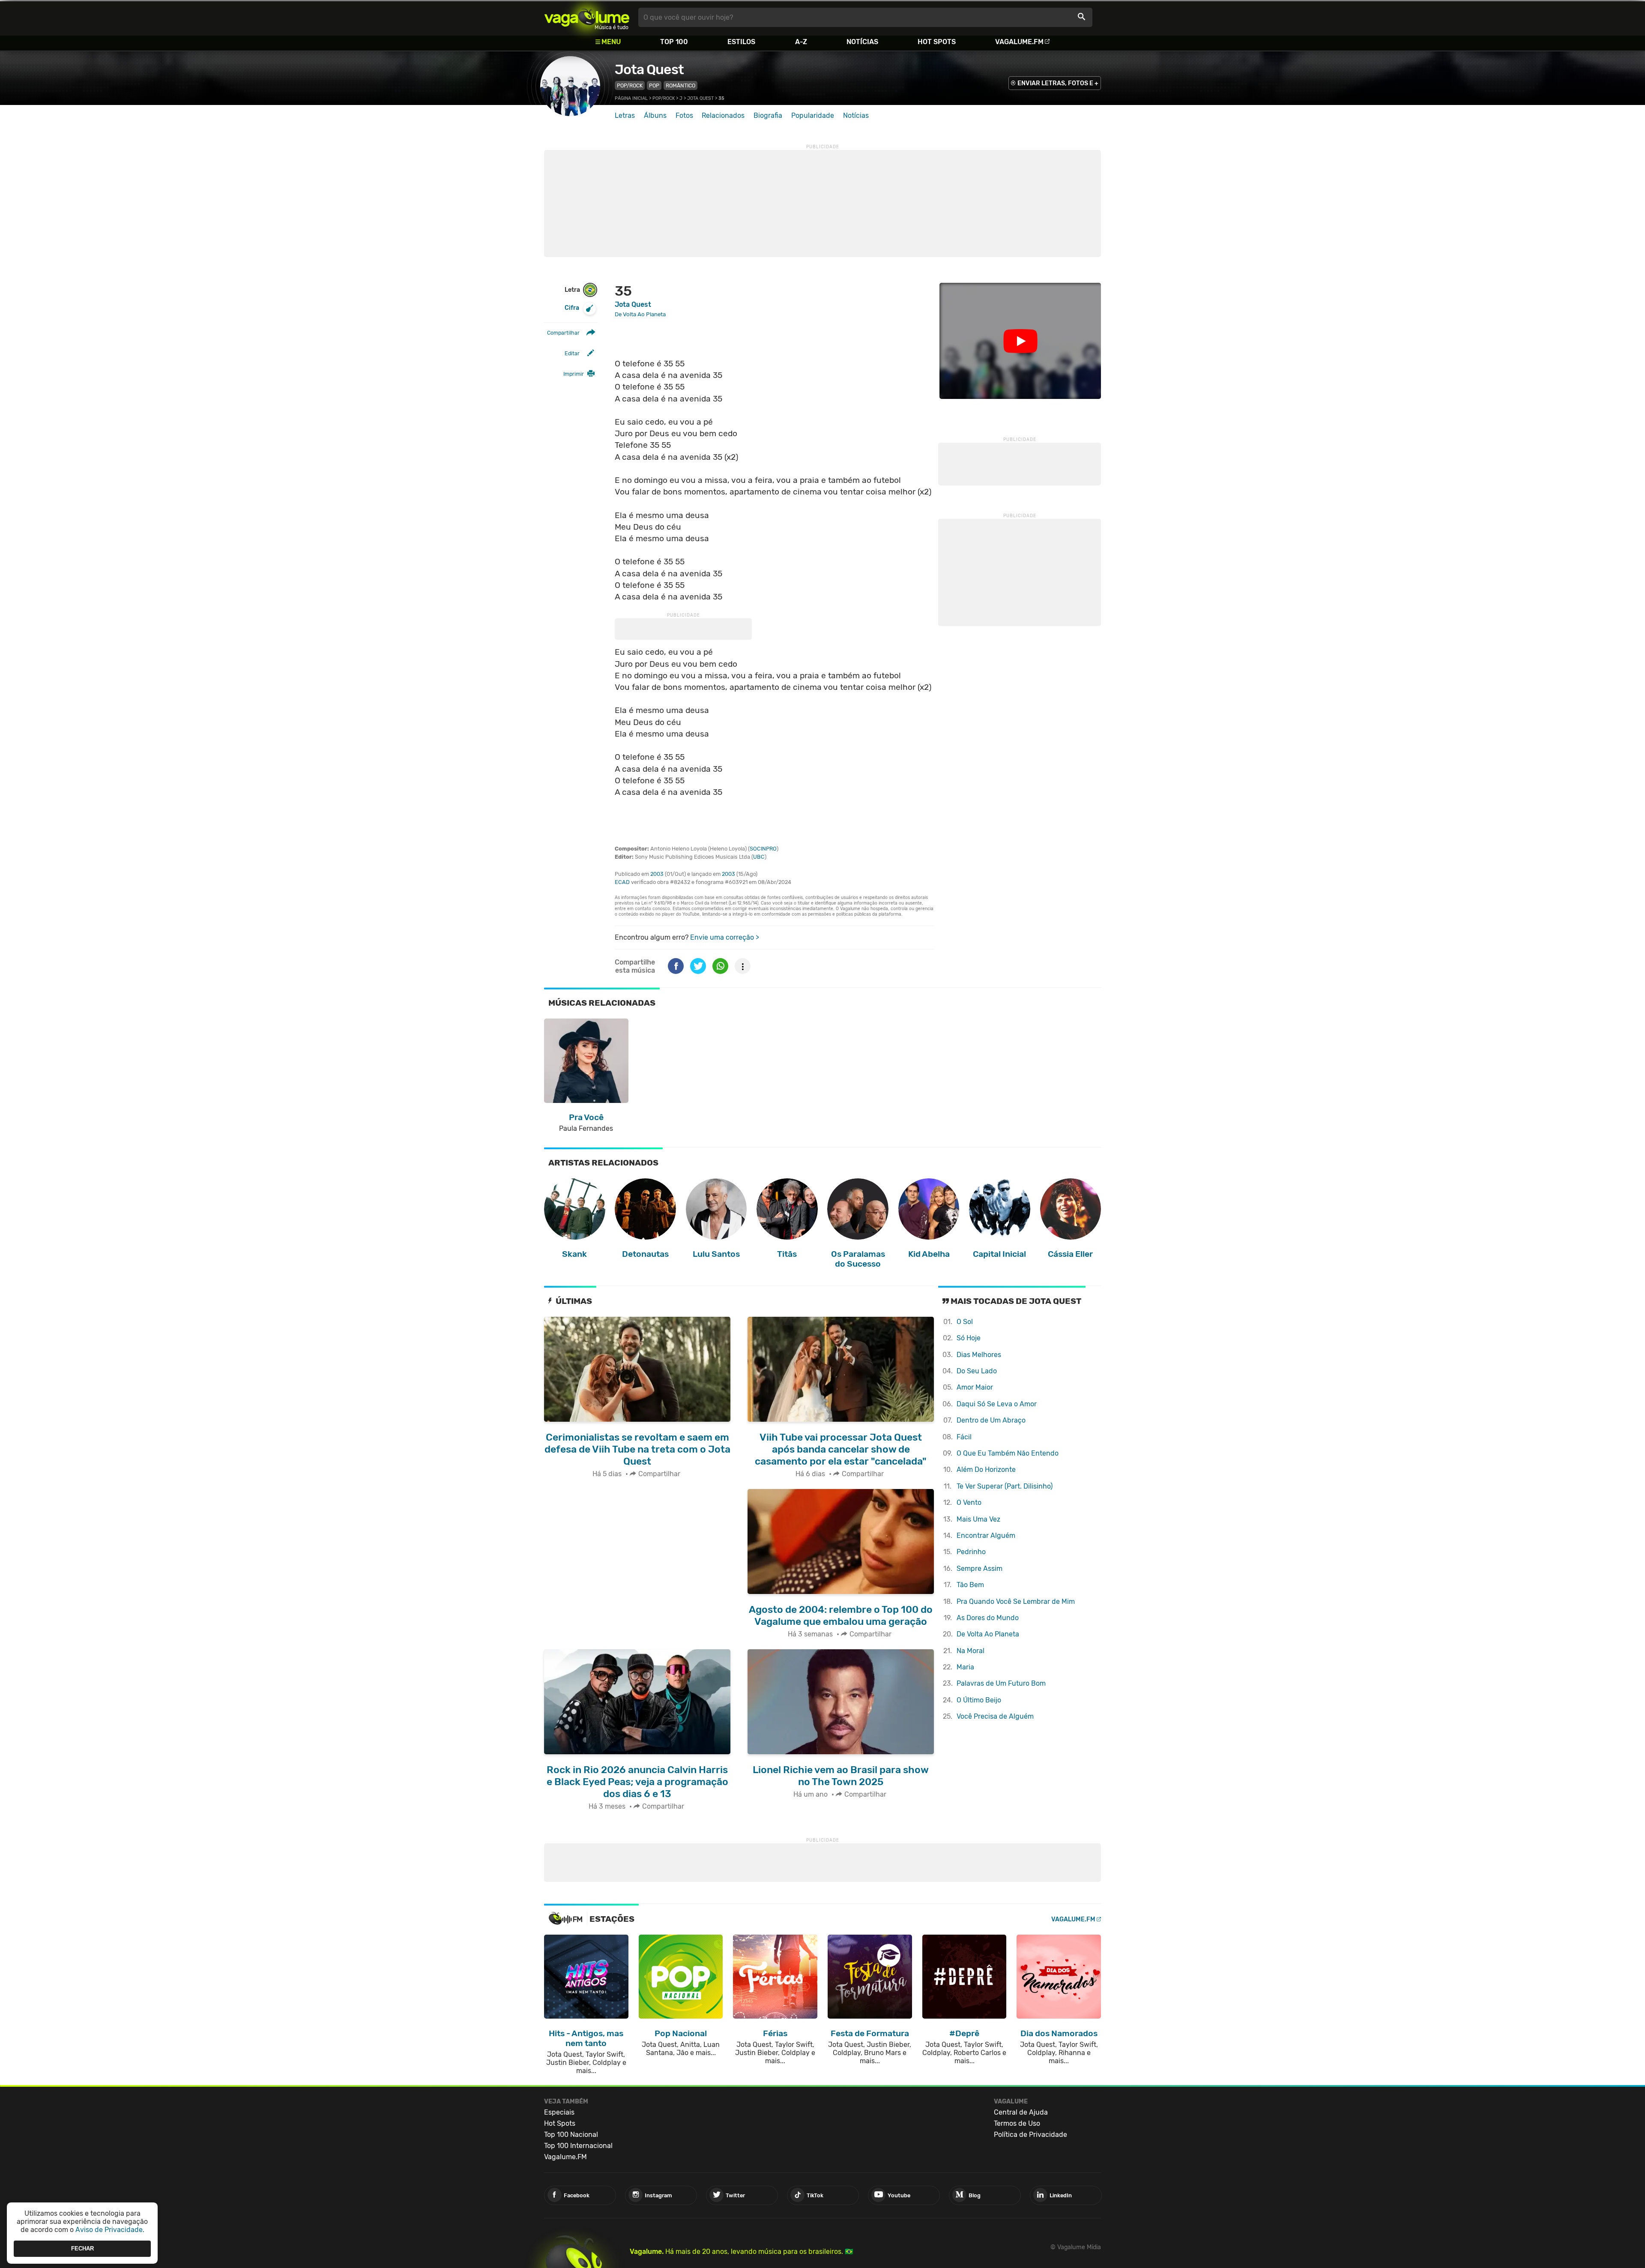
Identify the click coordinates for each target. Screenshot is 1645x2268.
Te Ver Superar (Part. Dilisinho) (1005, 1486)
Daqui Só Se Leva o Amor (997, 1404)
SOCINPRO (763, 849)
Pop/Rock (630, 85)
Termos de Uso (1017, 2123)
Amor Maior (975, 1387)
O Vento (969, 1503)
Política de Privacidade (1030, 2135)
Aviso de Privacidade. (110, 2230)
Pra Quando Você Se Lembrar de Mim (1016, 1601)
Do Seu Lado (977, 1371)
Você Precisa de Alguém (995, 1716)
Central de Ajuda (1021, 2112)
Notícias (862, 42)
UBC (759, 857)
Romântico (680, 85)
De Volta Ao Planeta (988, 1634)
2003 (657, 874)
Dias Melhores (979, 1355)
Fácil (964, 1437)
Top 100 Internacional (578, 2146)
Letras (625, 115)
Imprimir (574, 374)
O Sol (965, 1322)
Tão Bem (970, 1585)
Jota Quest (649, 69)
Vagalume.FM (1019, 42)
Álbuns (655, 115)
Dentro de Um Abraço (991, 1420)
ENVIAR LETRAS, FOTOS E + (1058, 83)
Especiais (559, 2112)
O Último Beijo (979, 1700)
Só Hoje (969, 1338)
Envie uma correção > (725, 937)
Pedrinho (971, 1552)
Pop (654, 85)
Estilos (741, 42)
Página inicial (631, 98)
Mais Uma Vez (978, 1519)
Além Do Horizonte (986, 1470)
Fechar (82, 2249)
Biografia (768, 115)
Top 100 (674, 42)
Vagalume (587, 17)
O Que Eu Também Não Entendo (1008, 1453)
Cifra (572, 308)
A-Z (801, 42)
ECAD (622, 882)
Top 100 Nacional (571, 2135)
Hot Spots (937, 42)
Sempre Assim (980, 1568)
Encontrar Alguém (986, 1535)
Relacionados (723, 115)
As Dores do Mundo (988, 1618)
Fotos (684, 115)
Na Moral (971, 1651)
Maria (965, 1667)
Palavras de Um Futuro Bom (1001, 1683)
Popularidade (813, 115)
